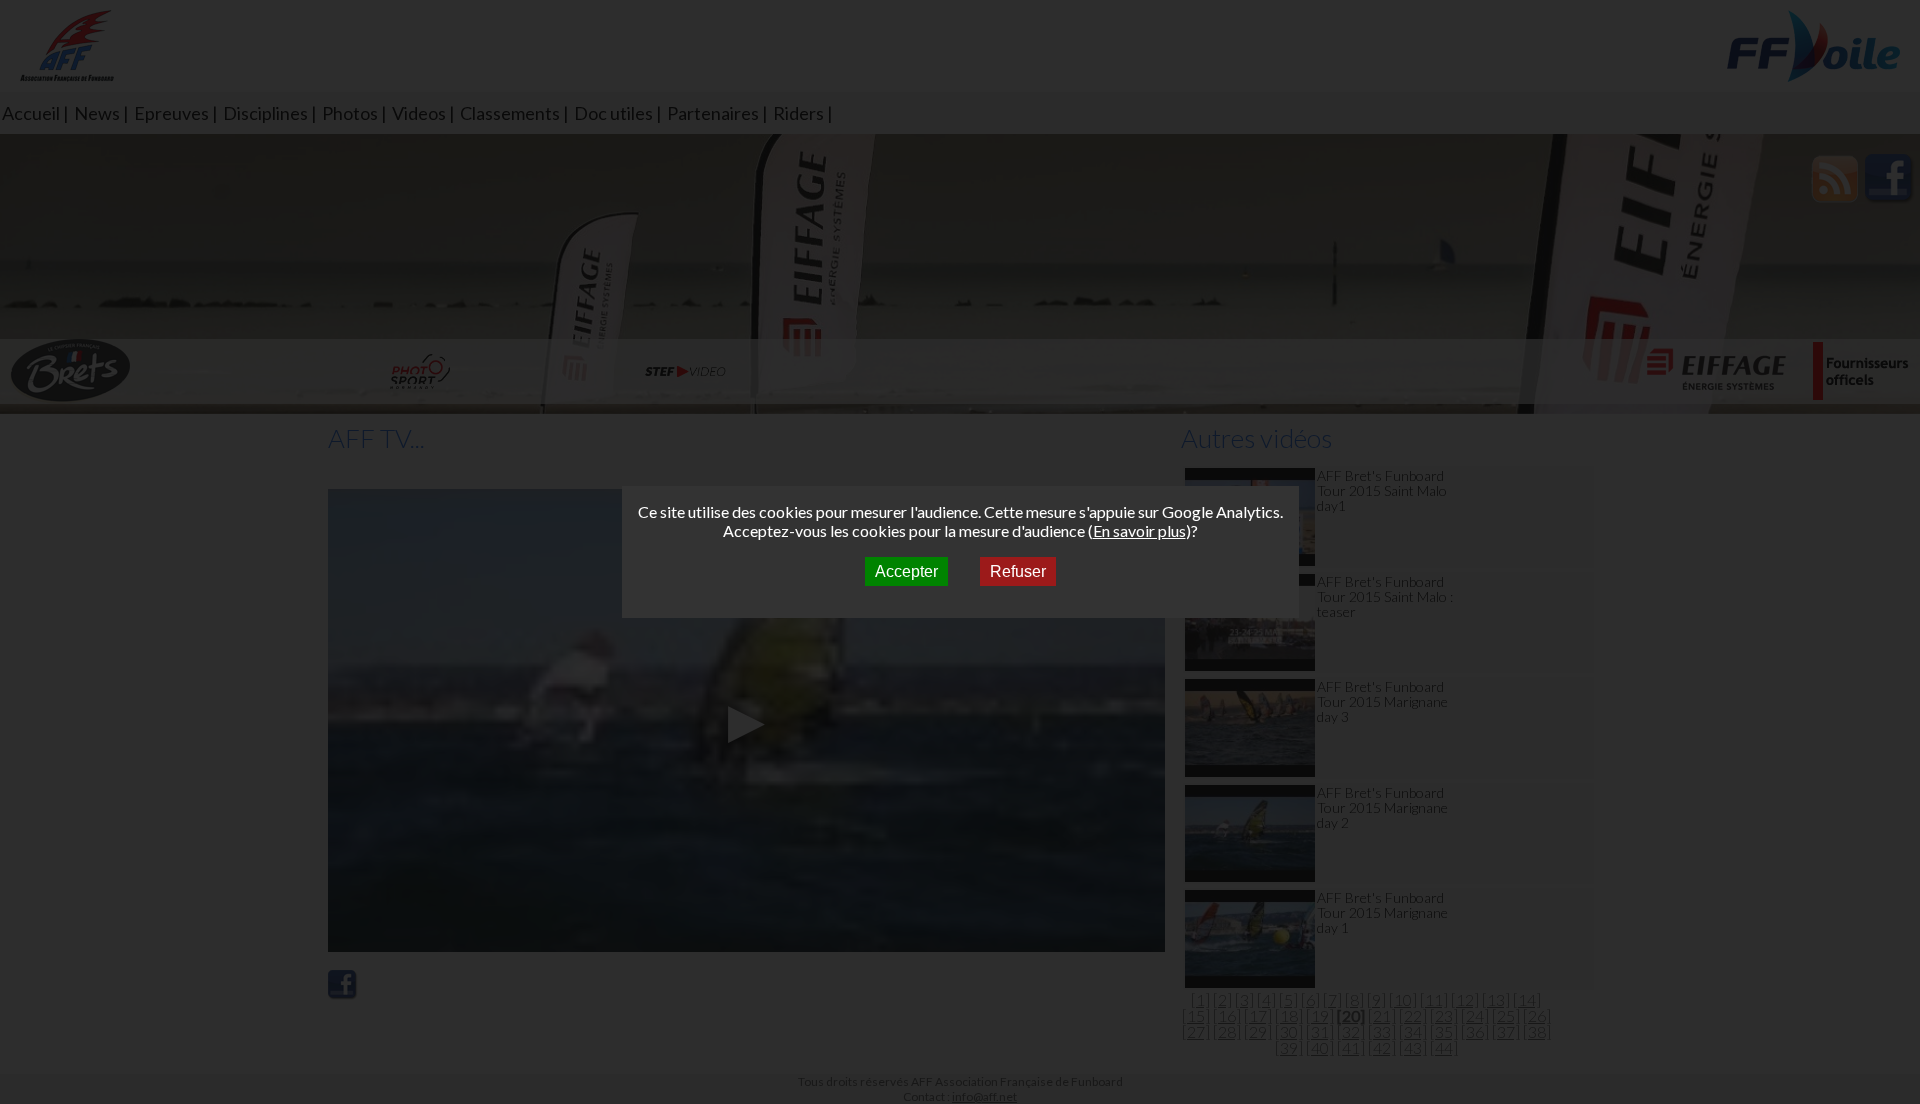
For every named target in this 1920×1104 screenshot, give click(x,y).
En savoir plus (1139, 530)
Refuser (1018, 571)
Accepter (906, 571)
